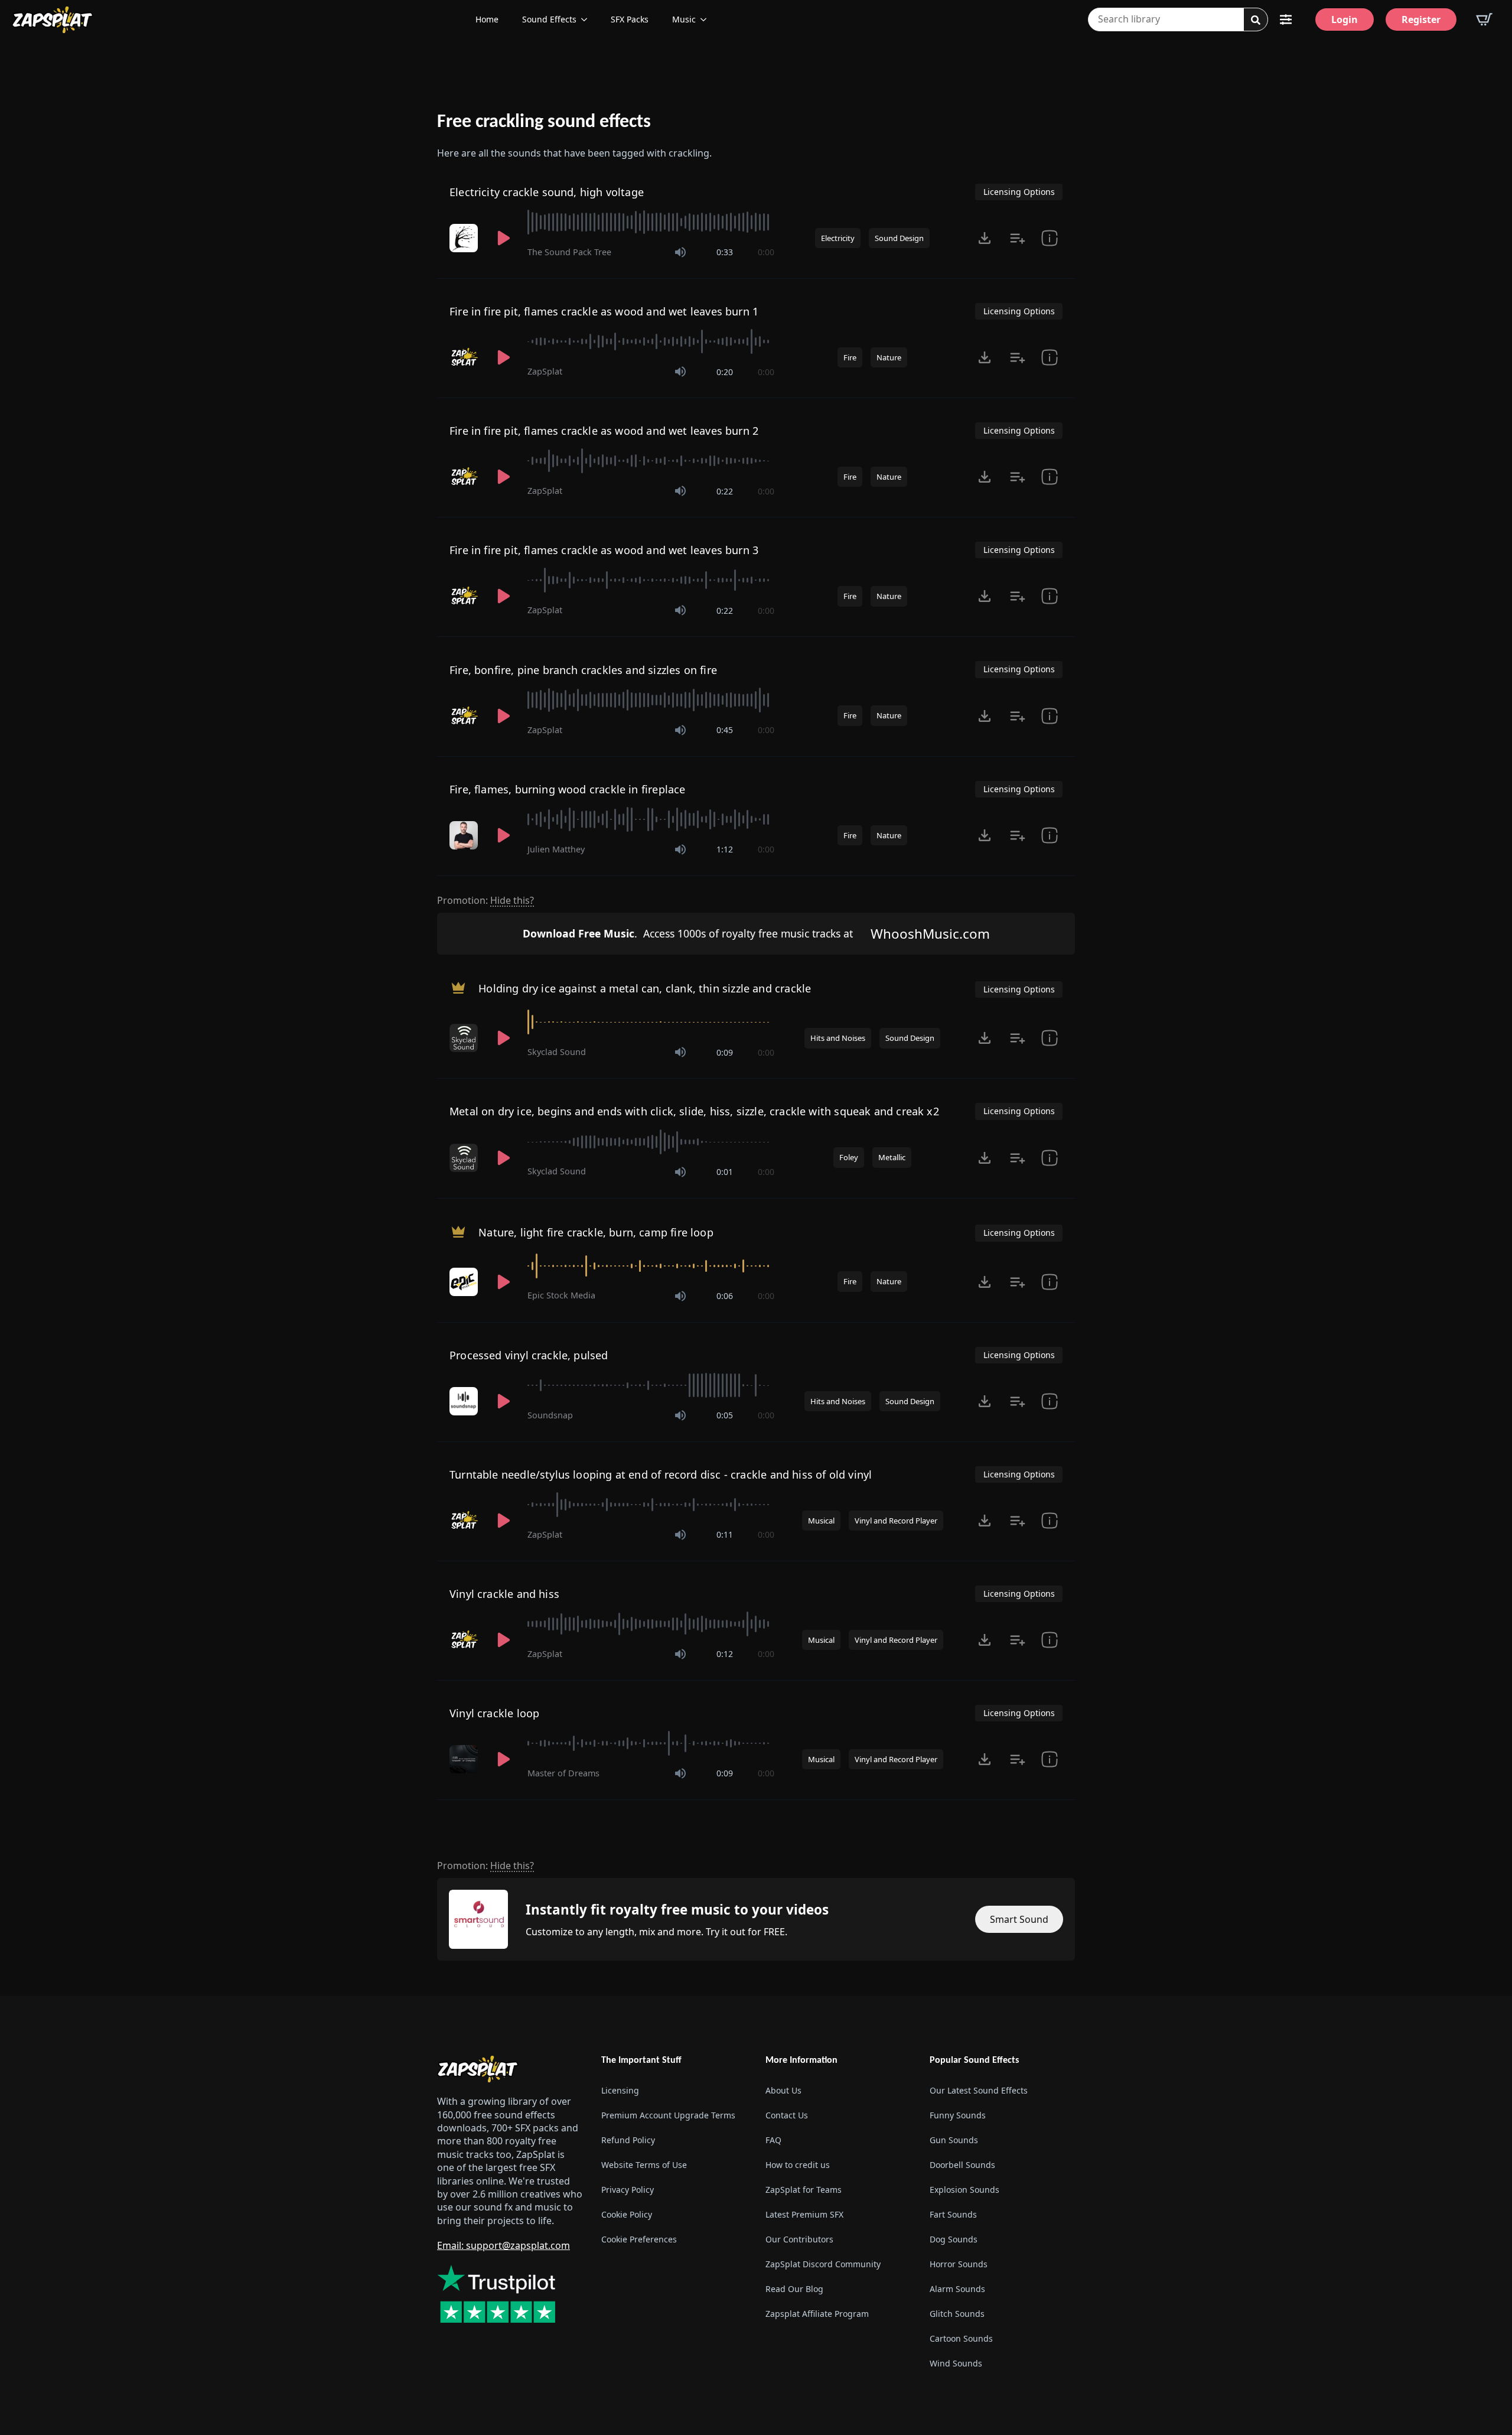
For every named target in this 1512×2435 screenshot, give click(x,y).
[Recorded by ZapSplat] (465, 357)
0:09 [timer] (725, 1052)
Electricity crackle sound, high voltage (547, 192)
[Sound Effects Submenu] (588, 19)
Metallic (892, 1157)
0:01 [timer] (725, 1172)
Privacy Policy (628, 2190)
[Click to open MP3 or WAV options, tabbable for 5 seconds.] (985, 238)
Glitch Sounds (957, 2314)
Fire (850, 357)
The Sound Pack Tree (569, 252)
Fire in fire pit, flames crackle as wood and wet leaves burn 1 (604, 311)
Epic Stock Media (561, 1295)
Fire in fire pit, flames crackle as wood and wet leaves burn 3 (604, 550)
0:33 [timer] (725, 252)
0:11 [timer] (725, 1534)
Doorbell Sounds (962, 2165)
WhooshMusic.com (930, 934)
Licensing (620, 2090)
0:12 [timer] (725, 1654)
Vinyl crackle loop (494, 1713)
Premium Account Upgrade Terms (668, 2115)
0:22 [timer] (725, 491)
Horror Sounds (959, 2264)
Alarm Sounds (957, 2289)
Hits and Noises (838, 1038)
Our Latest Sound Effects (979, 2090)
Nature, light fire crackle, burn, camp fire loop (596, 1232)
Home (487, 19)
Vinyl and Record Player (896, 1521)
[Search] (1256, 20)
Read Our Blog (794, 2289)
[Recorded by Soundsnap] (465, 1401)
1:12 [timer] (725, 849)
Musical (821, 1521)
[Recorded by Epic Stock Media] (465, 1282)
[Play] (504, 238)
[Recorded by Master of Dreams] (465, 1759)
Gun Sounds (954, 2140)
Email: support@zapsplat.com (504, 2245)
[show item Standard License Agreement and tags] (1050, 238)
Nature (889, 357)
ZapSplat (545, 371)
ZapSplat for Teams (804, 2190)
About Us (783, 2090)
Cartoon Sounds (961, 2338)
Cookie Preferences (639, 2239)
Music (684, 19)
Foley (849, 1157)
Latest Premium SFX (804, 2214)
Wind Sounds (956, 2363)
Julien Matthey (556, 849)
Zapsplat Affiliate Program (817, 2314)
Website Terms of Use (644, 2165)
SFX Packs (630, 19)
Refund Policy (628, 2140)
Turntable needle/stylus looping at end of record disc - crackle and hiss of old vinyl (661, 1474)
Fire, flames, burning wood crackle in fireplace (567, 789)
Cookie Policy (627, 2214)
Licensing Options (1019, 192)
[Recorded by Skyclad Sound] (465, 1038)
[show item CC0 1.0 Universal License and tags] (1050, 835)
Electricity (838, 238)
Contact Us (787, 2115)
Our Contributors (799, 2239)
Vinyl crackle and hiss (504, 1594)
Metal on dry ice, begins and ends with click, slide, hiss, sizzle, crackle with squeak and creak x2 (694, 1111)
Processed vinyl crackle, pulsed (529, 1355)
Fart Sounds (953, 2214)
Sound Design (899, 238)
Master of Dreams (563, 1773)
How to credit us (798, 2165)
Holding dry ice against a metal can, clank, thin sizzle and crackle (645, 988)
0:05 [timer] (725, 1415)
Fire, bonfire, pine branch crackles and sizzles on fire (583, 670)
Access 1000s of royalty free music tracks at (688, 933)
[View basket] (1484, 19)
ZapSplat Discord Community (823, 2264)
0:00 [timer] (766, 252)
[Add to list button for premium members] (1018, 238)
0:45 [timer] (725, 730)
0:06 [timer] (725, 1296)
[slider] (651, 222)
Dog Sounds (954, 2239)
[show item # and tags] (1050, 716)
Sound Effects (549, 19)
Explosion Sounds (964, 2190)
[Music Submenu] (707, 19)
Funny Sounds (958, 2115)
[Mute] (680, 252)
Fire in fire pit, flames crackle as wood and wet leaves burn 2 (604, 431)
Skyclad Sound (557, 1052)
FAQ (773, 2140)
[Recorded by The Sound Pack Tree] (465, 238)
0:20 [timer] (725, 372)
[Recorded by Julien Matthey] (465, 835)
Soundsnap (550, 1415)
